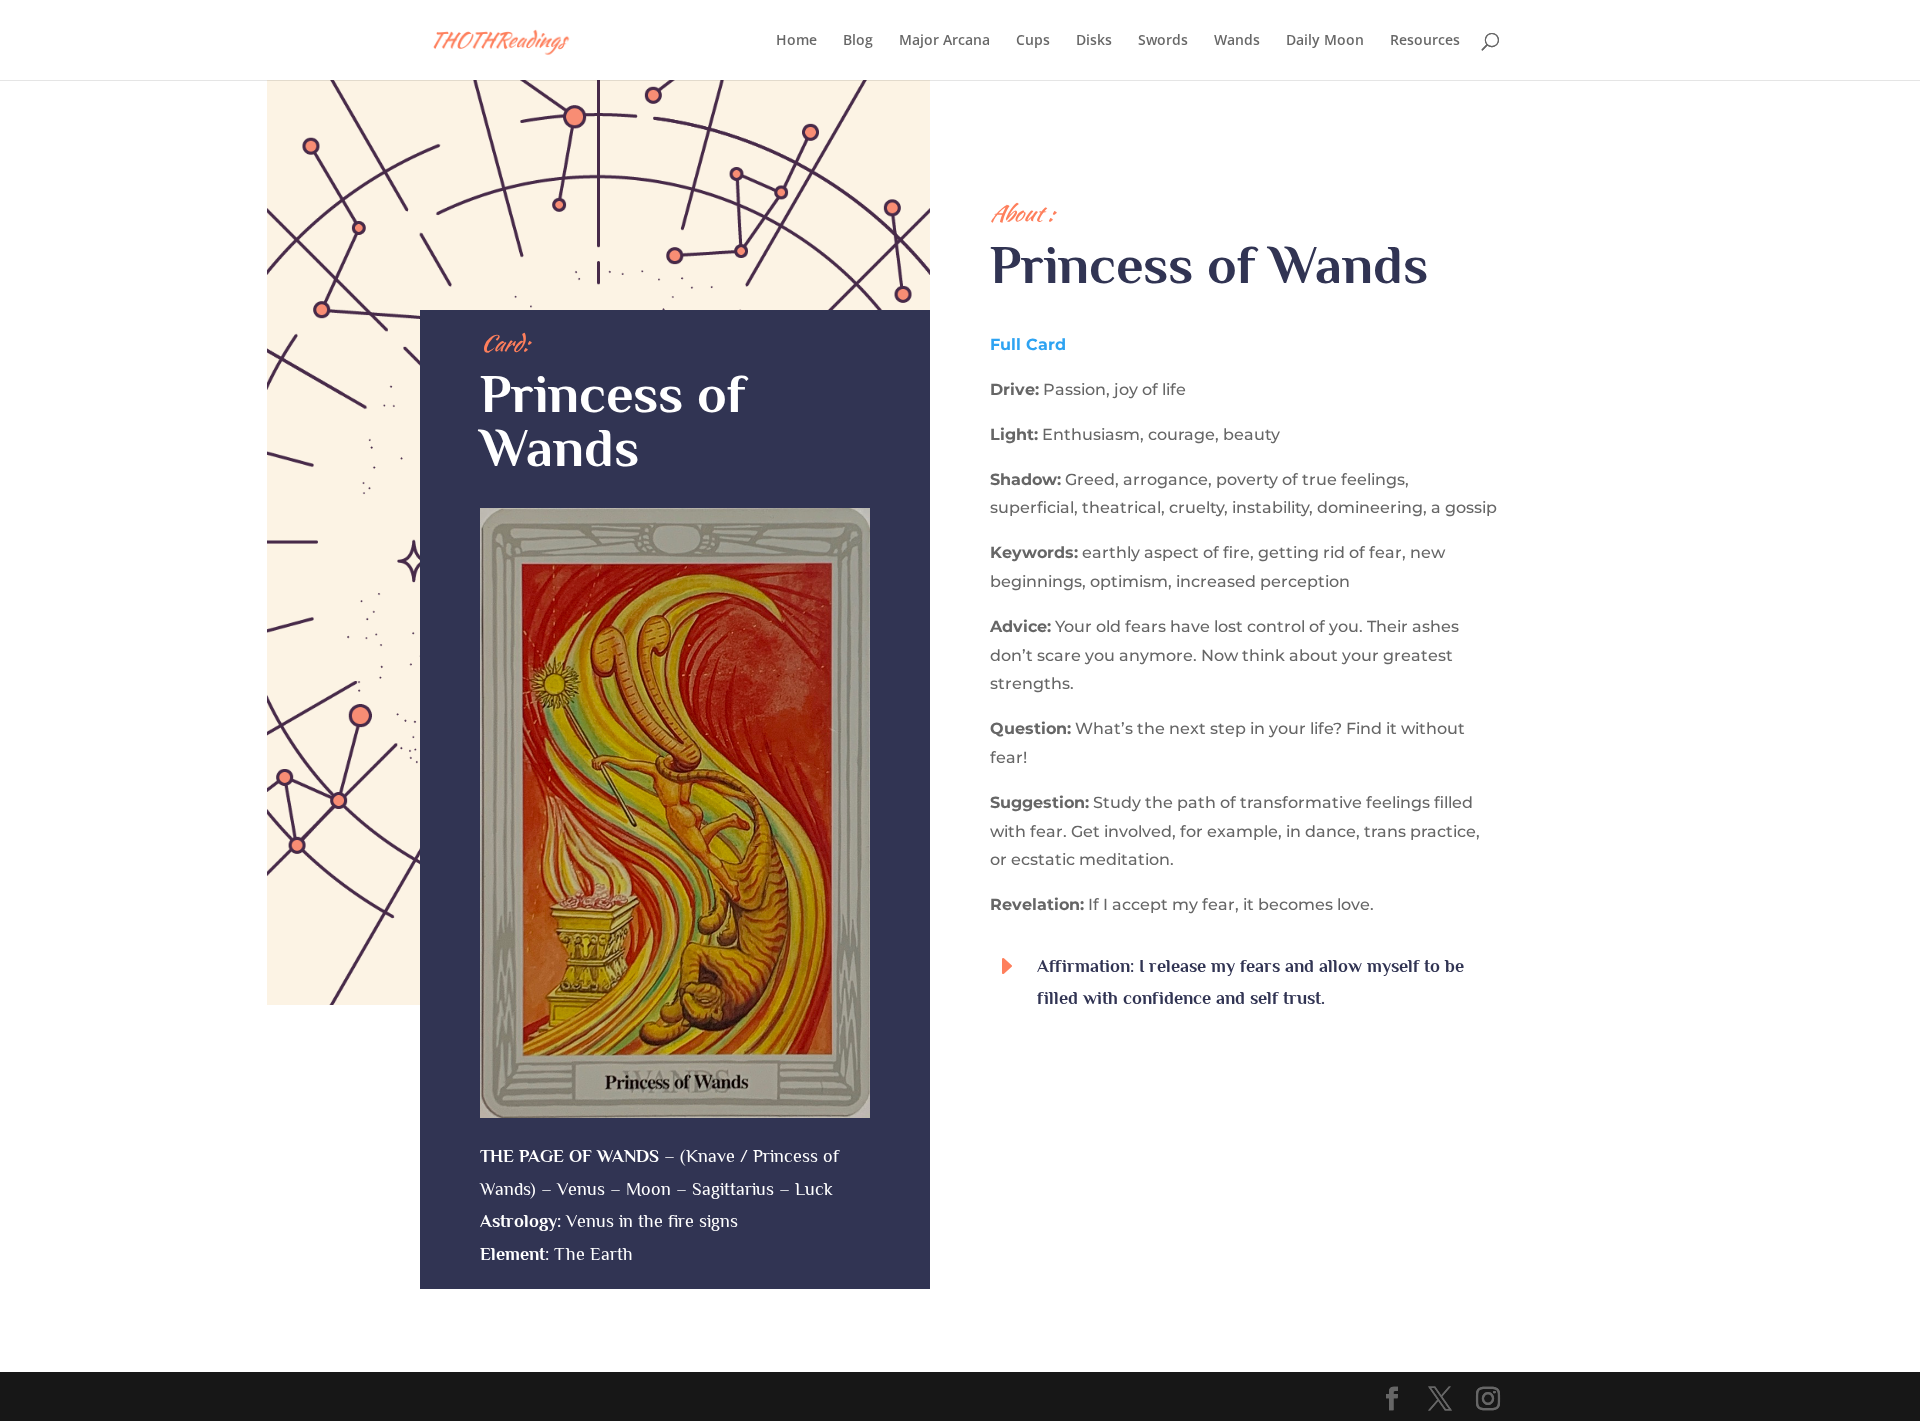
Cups (1033, 41)
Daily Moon (1325, 41)
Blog (858, 41)
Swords (1163, 41)
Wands (1237, 41)
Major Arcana (944, 41)
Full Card (1028, 344)
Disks (1094, 41)
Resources (1425, 41)
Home (796, 41)
